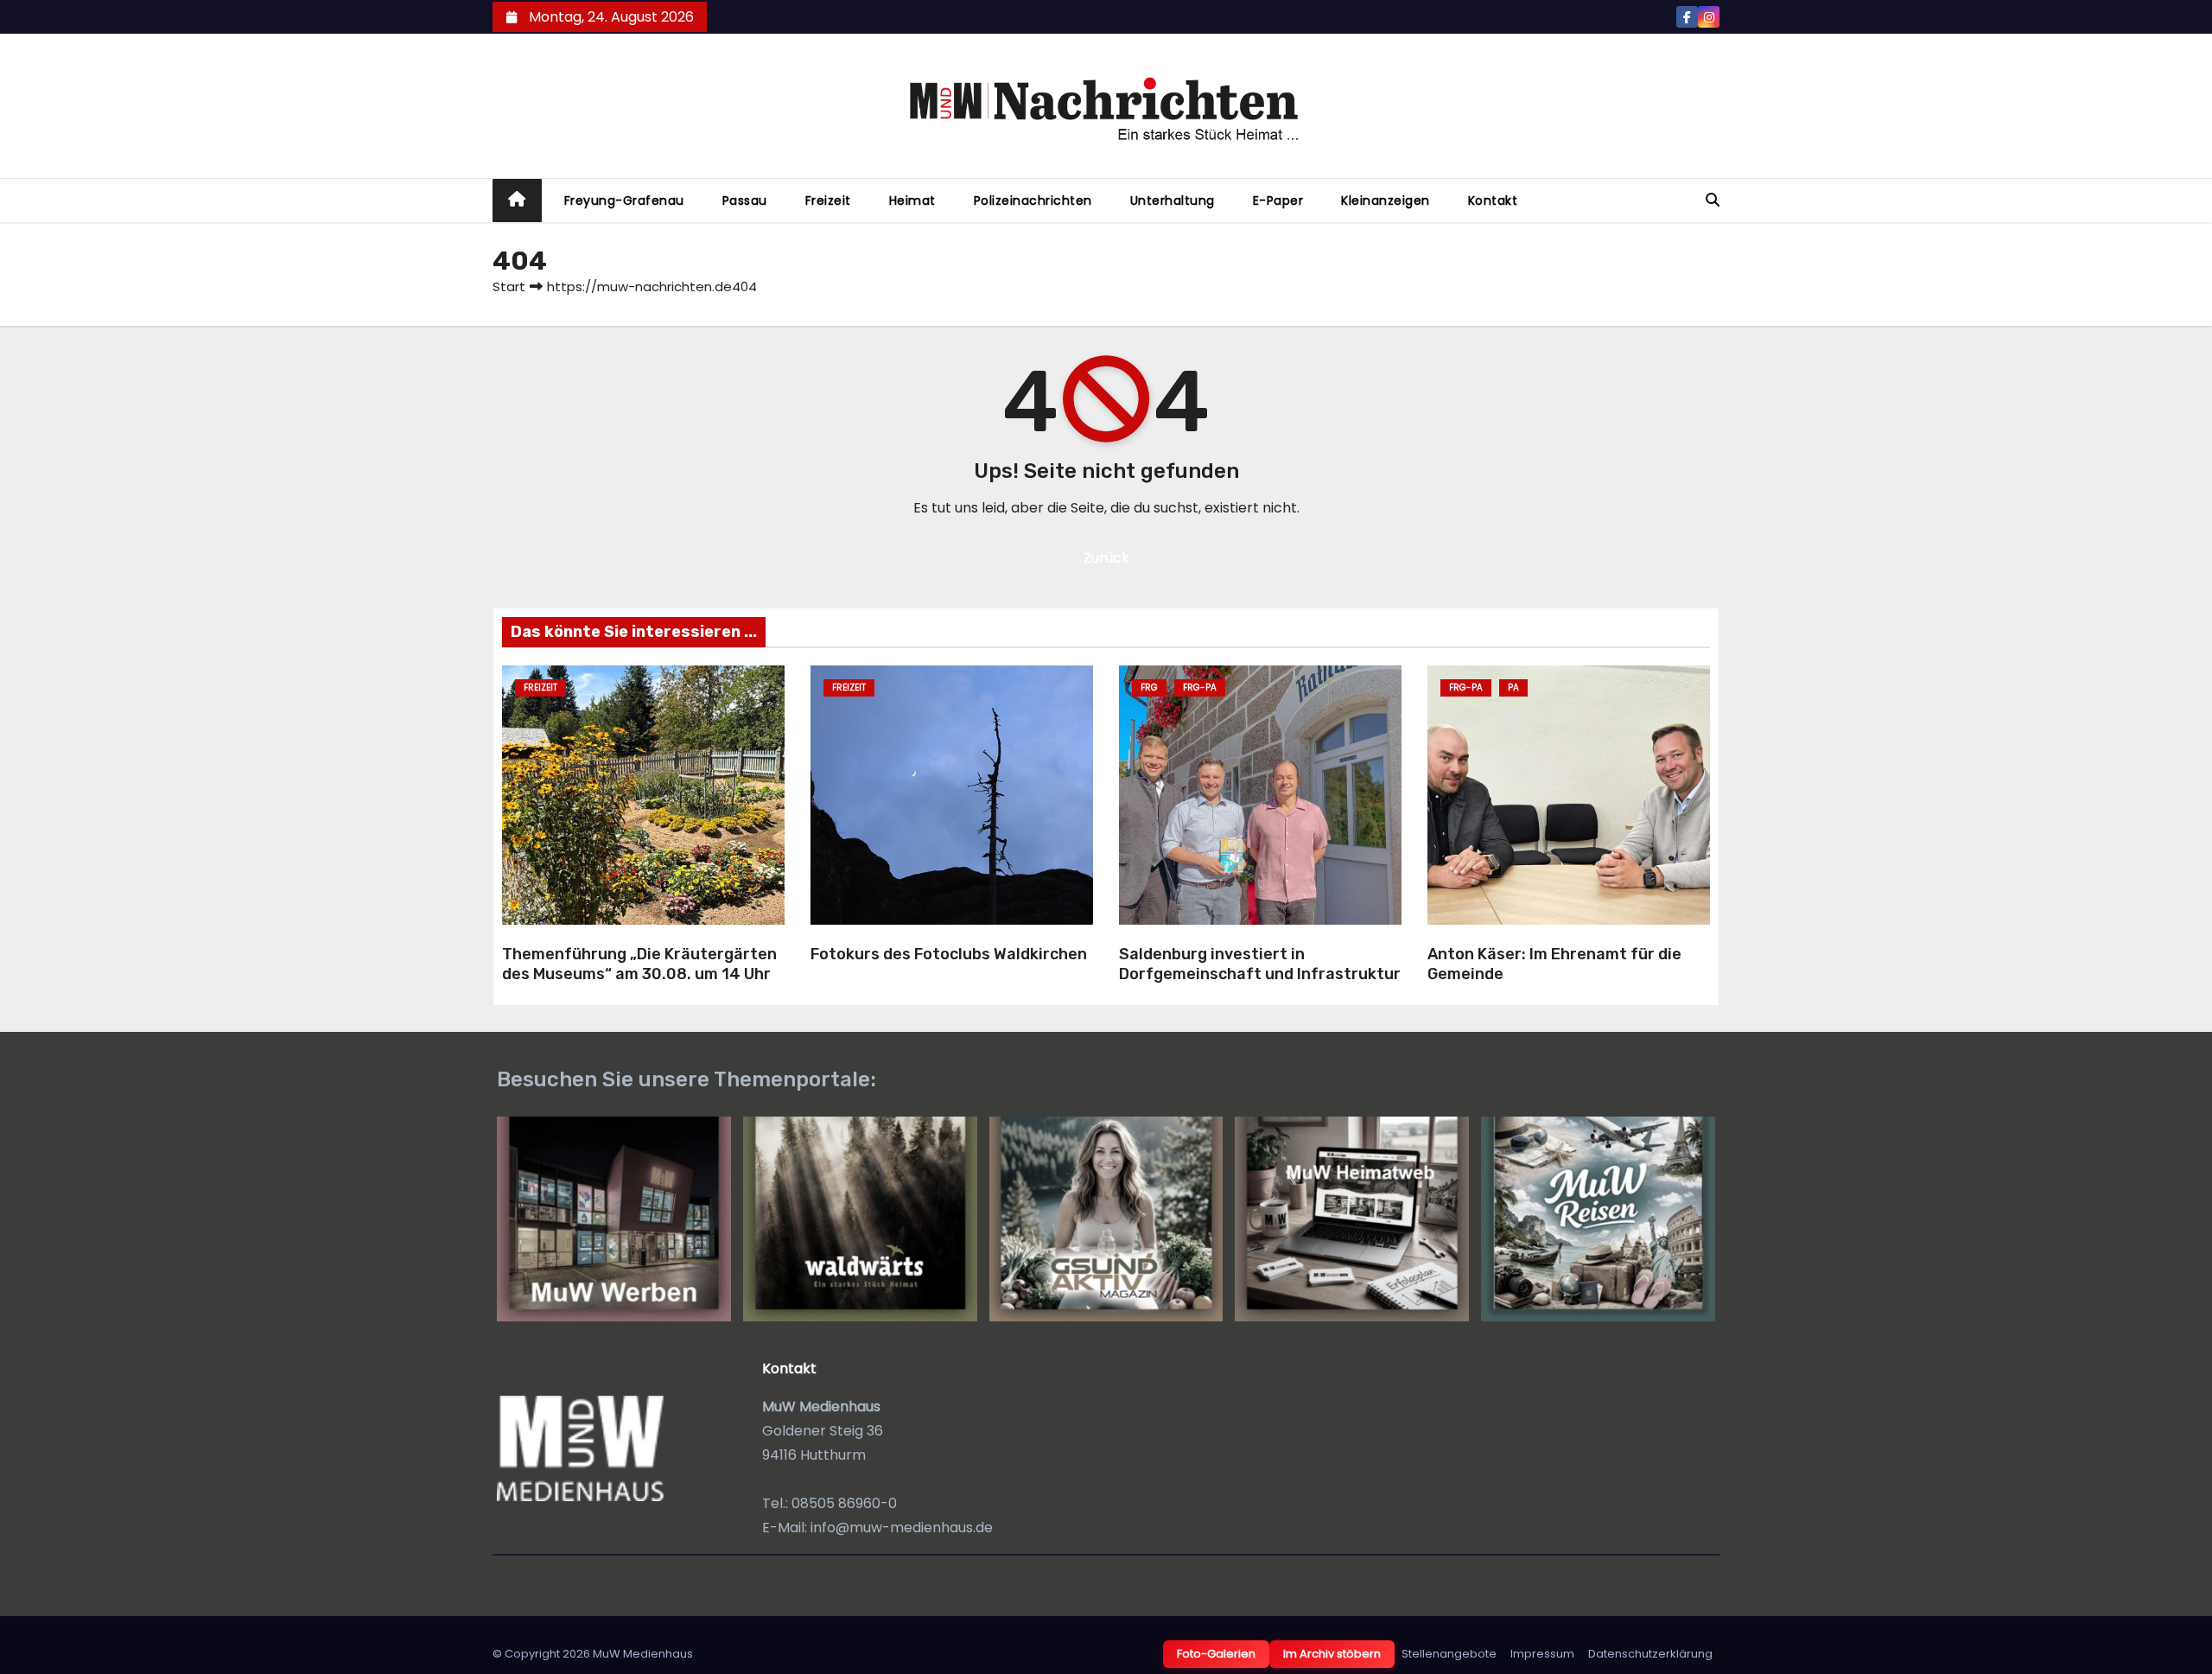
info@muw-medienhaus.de (902, 1528)
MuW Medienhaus (643, 1654)
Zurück (1106, 558)
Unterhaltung (1173, 200)
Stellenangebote (1449, 1654)
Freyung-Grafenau (624, 200)
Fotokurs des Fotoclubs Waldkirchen (949, 954)
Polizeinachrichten (1033, 200)
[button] (1713, 200)
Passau (745, 200)
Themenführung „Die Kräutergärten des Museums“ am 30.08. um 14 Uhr (639, 964)
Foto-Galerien (1216, 1654)
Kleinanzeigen (1386, 200)
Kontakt (1493, 200)
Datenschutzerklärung (1650, 1654)
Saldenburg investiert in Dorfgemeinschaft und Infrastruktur (1260, 964)
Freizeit (828, 200)
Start (509, 286)
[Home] (517, 201)
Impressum (1542, 1654)
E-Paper (1278, 200)
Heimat (912, 200)
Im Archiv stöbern (1332, 1654)
